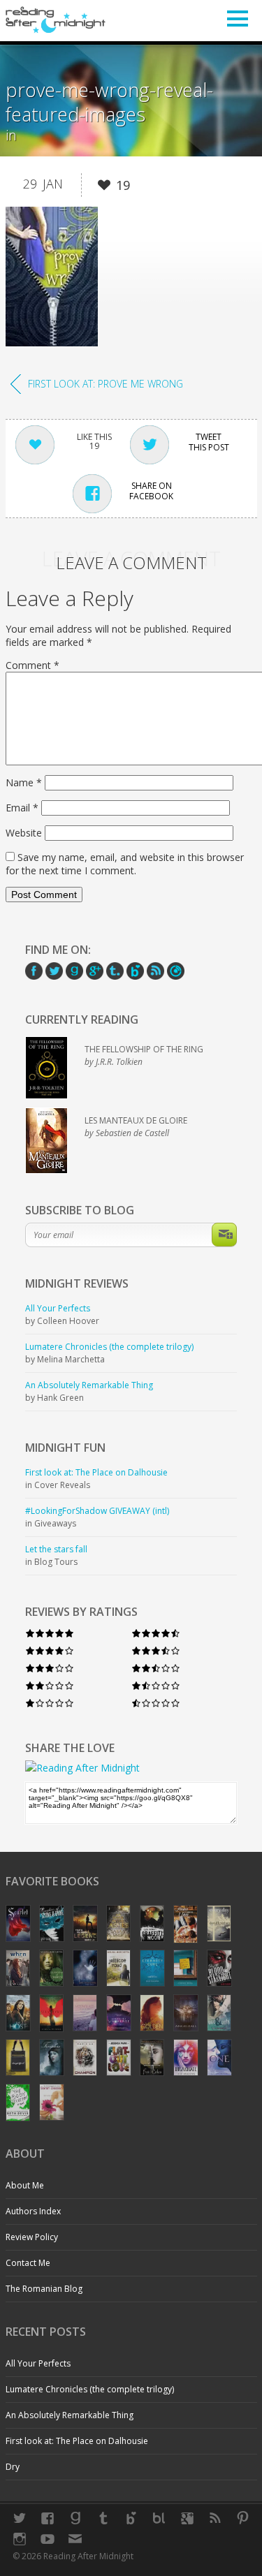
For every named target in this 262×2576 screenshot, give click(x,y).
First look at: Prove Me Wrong (105, 384)
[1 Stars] (50, 1703)
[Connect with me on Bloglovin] (131, 2518)
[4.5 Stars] (156, 1633)
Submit (224, 1235)
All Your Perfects (38, 2363)
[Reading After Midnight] (56, 20)
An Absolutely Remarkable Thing (70, 2415)
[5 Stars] (50, 1633)
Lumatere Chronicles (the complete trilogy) (90, 2389)
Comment (32, 665)
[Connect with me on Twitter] (20, 2518)
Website (24, 833)
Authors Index (33, 2211)
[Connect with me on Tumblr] (103, 2518)
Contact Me (28, 2263)
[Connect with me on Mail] (75, 2539)
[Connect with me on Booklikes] (159, 2518)
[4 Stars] (50, 1650)
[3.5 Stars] (156, 1650)
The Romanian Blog (44, 2289)
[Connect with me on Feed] (215, 2518)
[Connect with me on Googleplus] (187, 2518)
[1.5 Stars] (156, 1685)
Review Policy (32, 2237)
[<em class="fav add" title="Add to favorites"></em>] (104, 187)
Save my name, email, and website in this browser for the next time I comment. (125, 864)
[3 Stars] (50, 1668)
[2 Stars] (50, 1685)
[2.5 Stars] (156, 1668)
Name (24, 782)
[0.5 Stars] (156, 1703)
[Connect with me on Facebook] (48, 2518)
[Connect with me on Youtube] (48, 2539)
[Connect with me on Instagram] (20, 2539)
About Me (25, 2185)
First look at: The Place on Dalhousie (77, 2441)
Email (22, 808)
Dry (13, 2467)
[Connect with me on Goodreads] (75, 2518)
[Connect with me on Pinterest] (243, 2518)
